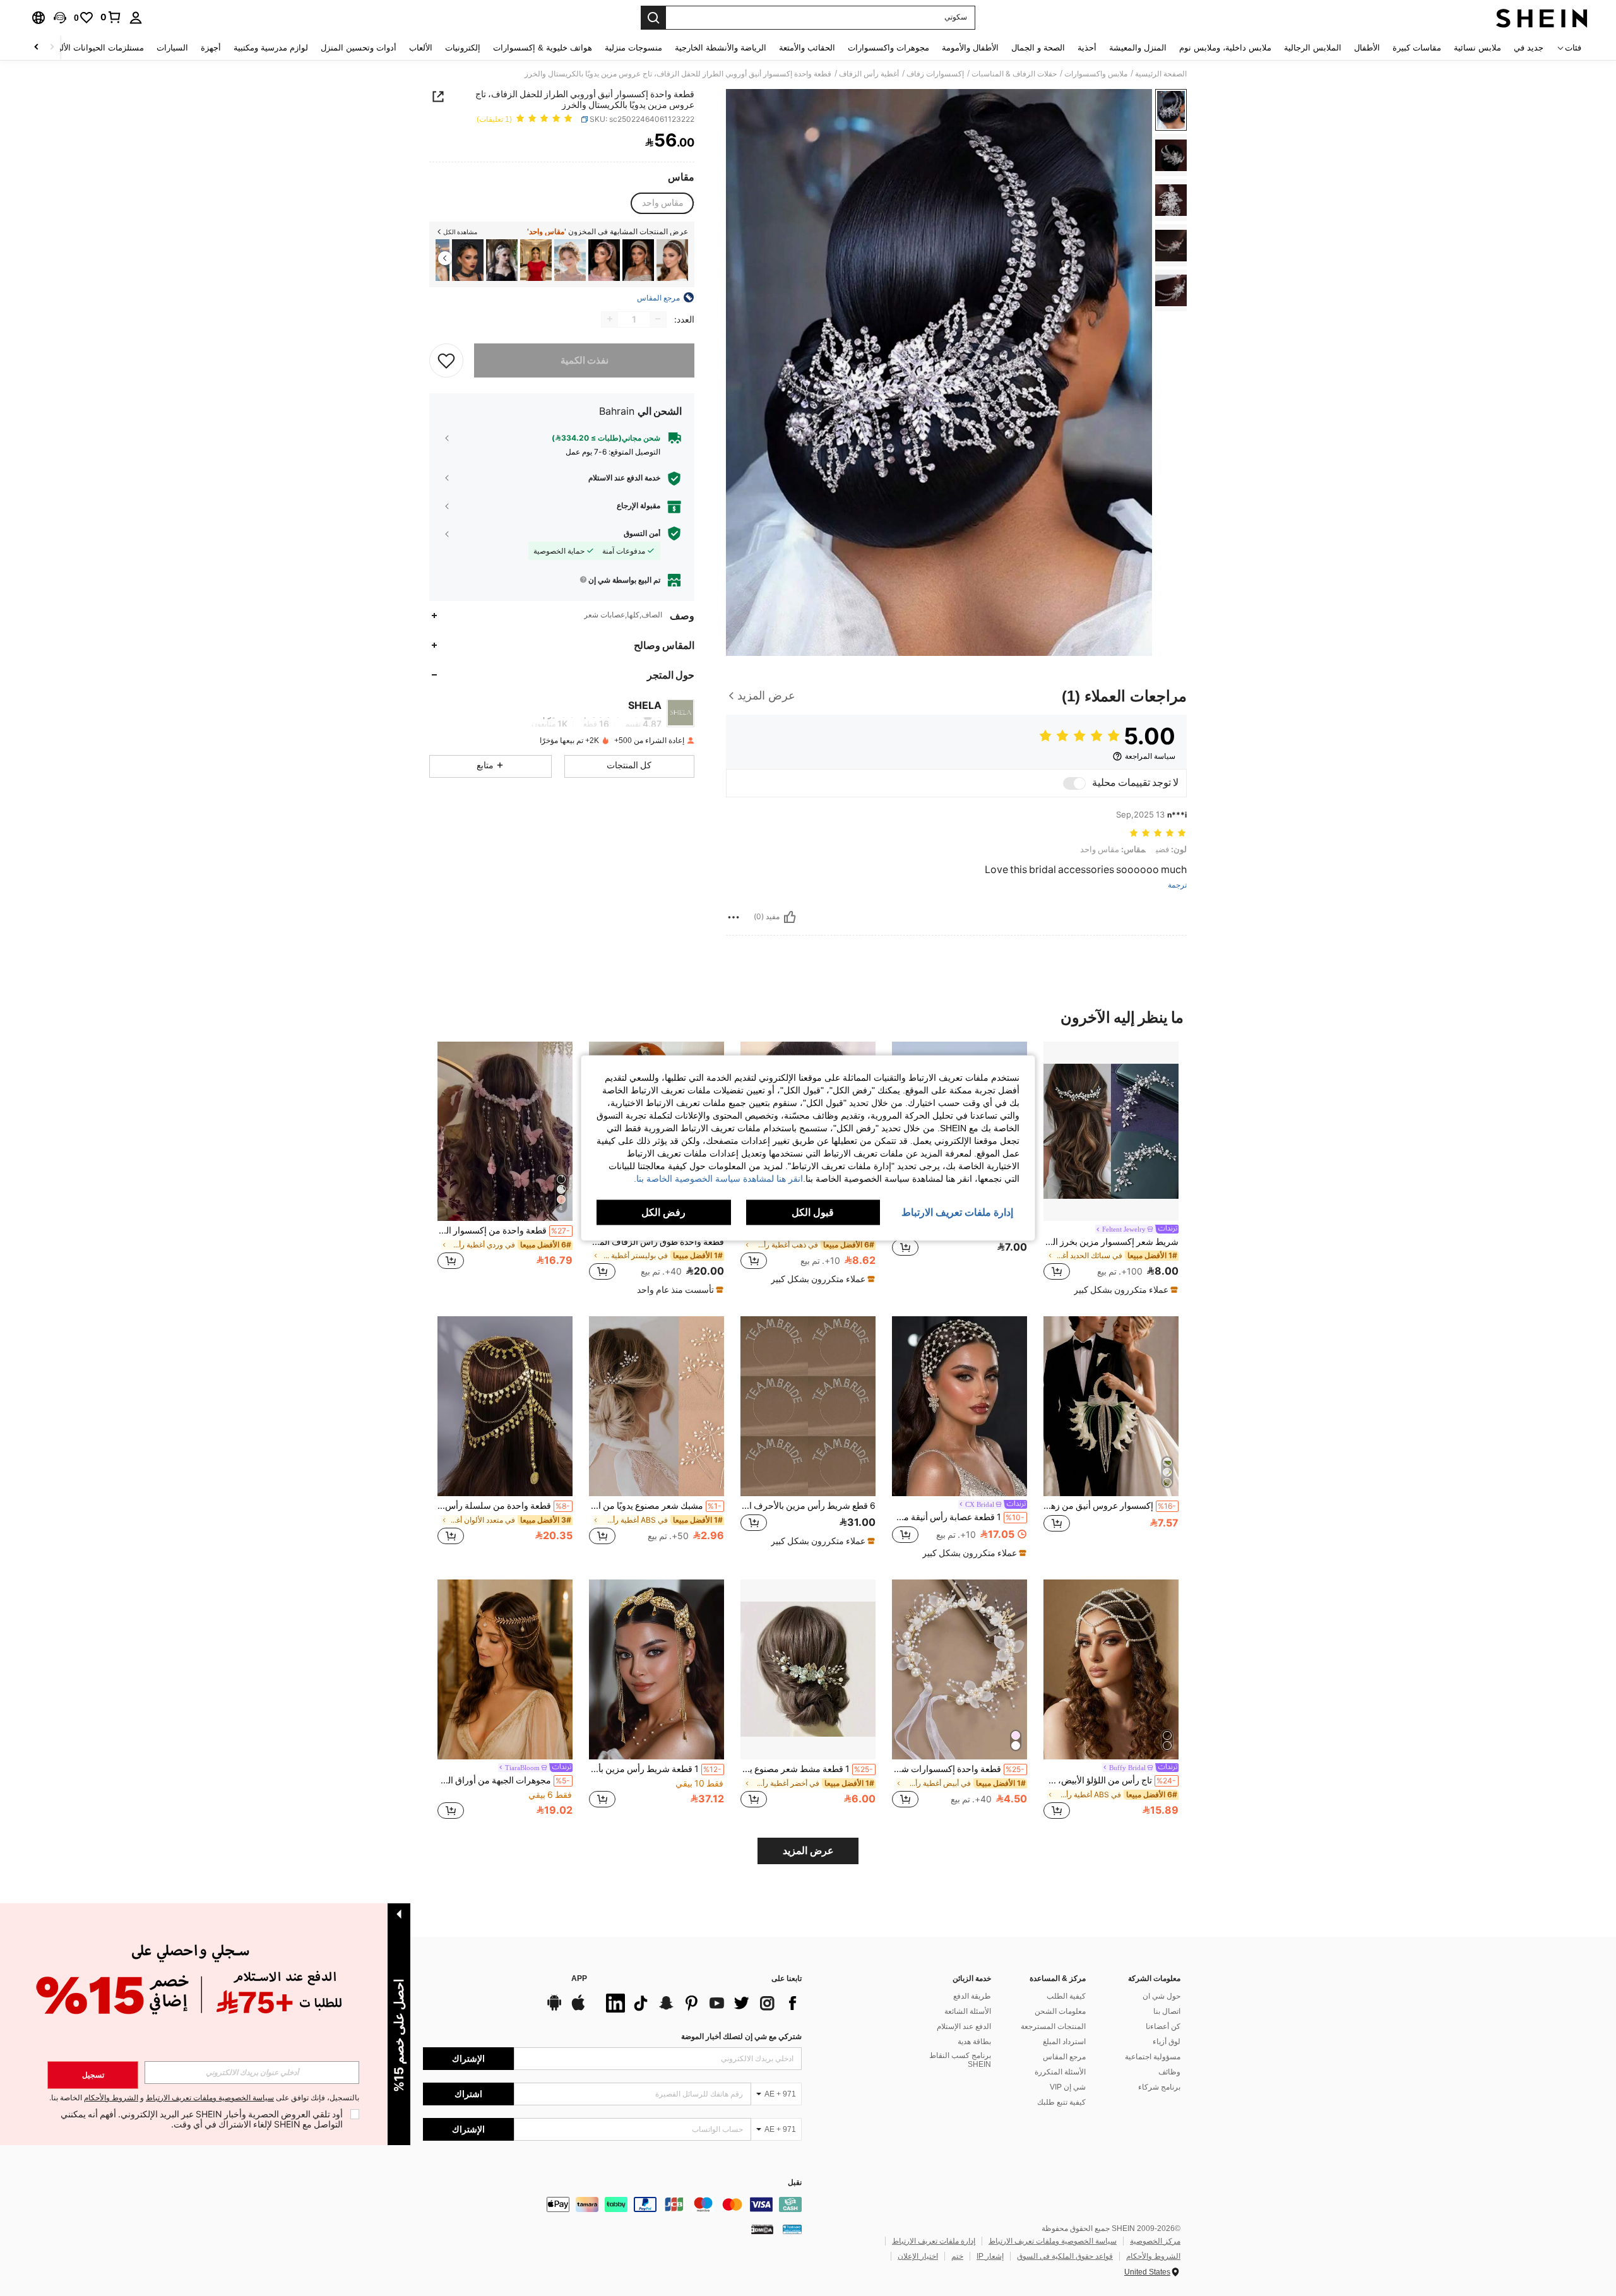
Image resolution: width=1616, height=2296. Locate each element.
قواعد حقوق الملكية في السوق (1065, 2256)
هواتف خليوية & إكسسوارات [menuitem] (543, 48)
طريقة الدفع (972, 1996)
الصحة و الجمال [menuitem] (1038, 48)
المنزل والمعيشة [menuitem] (1138, 48)
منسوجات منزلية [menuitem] (633, 48)
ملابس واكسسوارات (1096, 74)
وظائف (1169, 2072)
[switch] (1074, 783)
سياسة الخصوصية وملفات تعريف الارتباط (1053, 2241)
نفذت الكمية (585, 360)
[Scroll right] (37, 48)
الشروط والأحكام (1153, 2256)
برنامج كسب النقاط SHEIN (960, 2060)
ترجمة (1177, 885)
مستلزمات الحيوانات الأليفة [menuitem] (97, 48)
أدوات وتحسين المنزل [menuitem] (359, 48)
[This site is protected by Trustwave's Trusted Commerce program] (792, 2229)
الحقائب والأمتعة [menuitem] (807, 48)
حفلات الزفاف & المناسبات (1014, 74)
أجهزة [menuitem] (211, 48)
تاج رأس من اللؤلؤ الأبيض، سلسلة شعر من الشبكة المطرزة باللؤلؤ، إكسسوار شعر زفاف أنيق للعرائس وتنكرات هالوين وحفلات (1110, 1780)
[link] (111, 17)
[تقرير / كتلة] (734, 917)
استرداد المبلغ (1064, 2042)
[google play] (554, 2009)
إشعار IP (990, 2256)
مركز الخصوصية (1155, 2241)
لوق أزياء (1167, 2042)
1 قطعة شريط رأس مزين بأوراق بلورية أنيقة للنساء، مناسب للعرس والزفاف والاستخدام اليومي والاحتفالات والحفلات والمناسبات (655, 1769)
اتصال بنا (1167, 2011)
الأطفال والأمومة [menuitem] (970, 48)
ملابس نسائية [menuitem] (1477, 48)
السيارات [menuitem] (172, 48)
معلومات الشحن (1060, 2011)
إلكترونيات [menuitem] (463, 48)
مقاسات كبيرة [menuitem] (1417, 48)
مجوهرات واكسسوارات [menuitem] (888, 48)
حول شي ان (1161, 1996)
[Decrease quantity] (658, 319)
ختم (957, 2256)
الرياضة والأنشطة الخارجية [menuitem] (721, 48)
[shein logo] (1542, 18)
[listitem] (672, 260)
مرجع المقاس (1064, 2057)
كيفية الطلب (1066, 1996)
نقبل (795, 2183)
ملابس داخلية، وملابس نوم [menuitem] (1225, 48)
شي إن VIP (1068, 2087)
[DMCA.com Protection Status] (762, 2229)
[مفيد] (790, 917)
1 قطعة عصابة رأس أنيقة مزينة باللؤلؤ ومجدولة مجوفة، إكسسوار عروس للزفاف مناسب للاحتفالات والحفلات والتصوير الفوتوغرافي (958, 1517)
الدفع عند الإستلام (964, 2026)
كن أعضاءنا (1163, 2026)
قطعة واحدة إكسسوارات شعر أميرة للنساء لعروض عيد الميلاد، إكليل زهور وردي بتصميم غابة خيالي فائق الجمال (958, 1769)
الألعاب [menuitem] (421, 48)
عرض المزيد (808, 1851)
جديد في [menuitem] (1529, 48)
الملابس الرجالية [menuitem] (1313, 48)
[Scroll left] (52, 48)
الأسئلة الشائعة (968, 2011)
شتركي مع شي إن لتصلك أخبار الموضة (741, 2037)
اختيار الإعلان (918, 2256)
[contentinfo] (612, 2204)
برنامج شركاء (1159, 2087)
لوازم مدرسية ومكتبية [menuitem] (271, 48)
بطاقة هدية (974, 2042)
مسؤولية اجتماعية (1153, 2057)
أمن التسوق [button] (642, 533)
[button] (60, 18)
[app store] (578, 2009)
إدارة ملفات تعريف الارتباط (934, 2241)
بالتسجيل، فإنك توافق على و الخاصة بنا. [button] (204, 2098)
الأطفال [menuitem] (1367, 48)
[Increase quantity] (610, 319)
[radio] (663, 203)
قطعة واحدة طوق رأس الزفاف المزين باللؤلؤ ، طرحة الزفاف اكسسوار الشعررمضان (656, 1242)
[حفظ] (446, 360)
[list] (701, 2003)
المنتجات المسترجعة (1053, 2026)
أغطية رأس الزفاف (869, 74)
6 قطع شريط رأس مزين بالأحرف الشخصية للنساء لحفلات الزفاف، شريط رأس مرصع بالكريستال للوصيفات (808, 1506)
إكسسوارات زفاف (935, 74)
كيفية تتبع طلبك (1061, 2102)
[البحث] (653, 18)
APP (579, 1979)
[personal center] (136, 18)
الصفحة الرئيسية (1161, 74)
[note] (1124, 1290)
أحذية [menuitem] (1087, 48)
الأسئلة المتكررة (1060, 2072)
